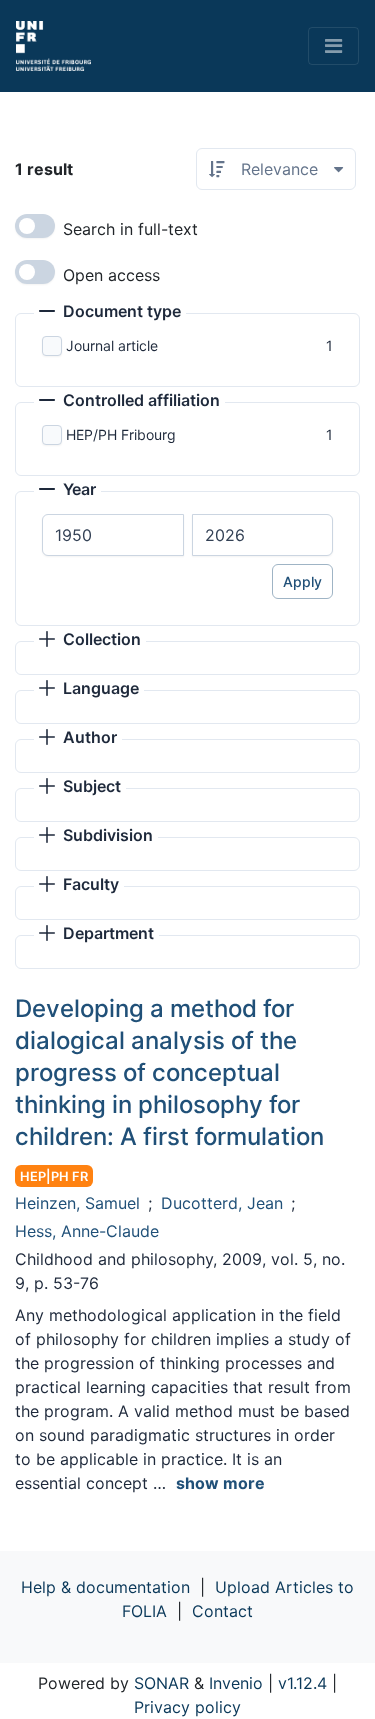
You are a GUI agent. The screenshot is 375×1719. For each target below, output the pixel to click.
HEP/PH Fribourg (121, 434)
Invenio (236, 1683)
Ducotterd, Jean (222, 1203)
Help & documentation (105, 1587)
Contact (222, 1611)
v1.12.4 (302, 1683)
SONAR (161, 1683)
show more (220, 1483)
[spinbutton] (113, 535)
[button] (110, 313)
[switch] (35, 226)
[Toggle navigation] (333, 46)
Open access (111, 275)
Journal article (112, 345)
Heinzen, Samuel (77, 1203)
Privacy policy (187, 1707)
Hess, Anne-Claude (87, 1231)
